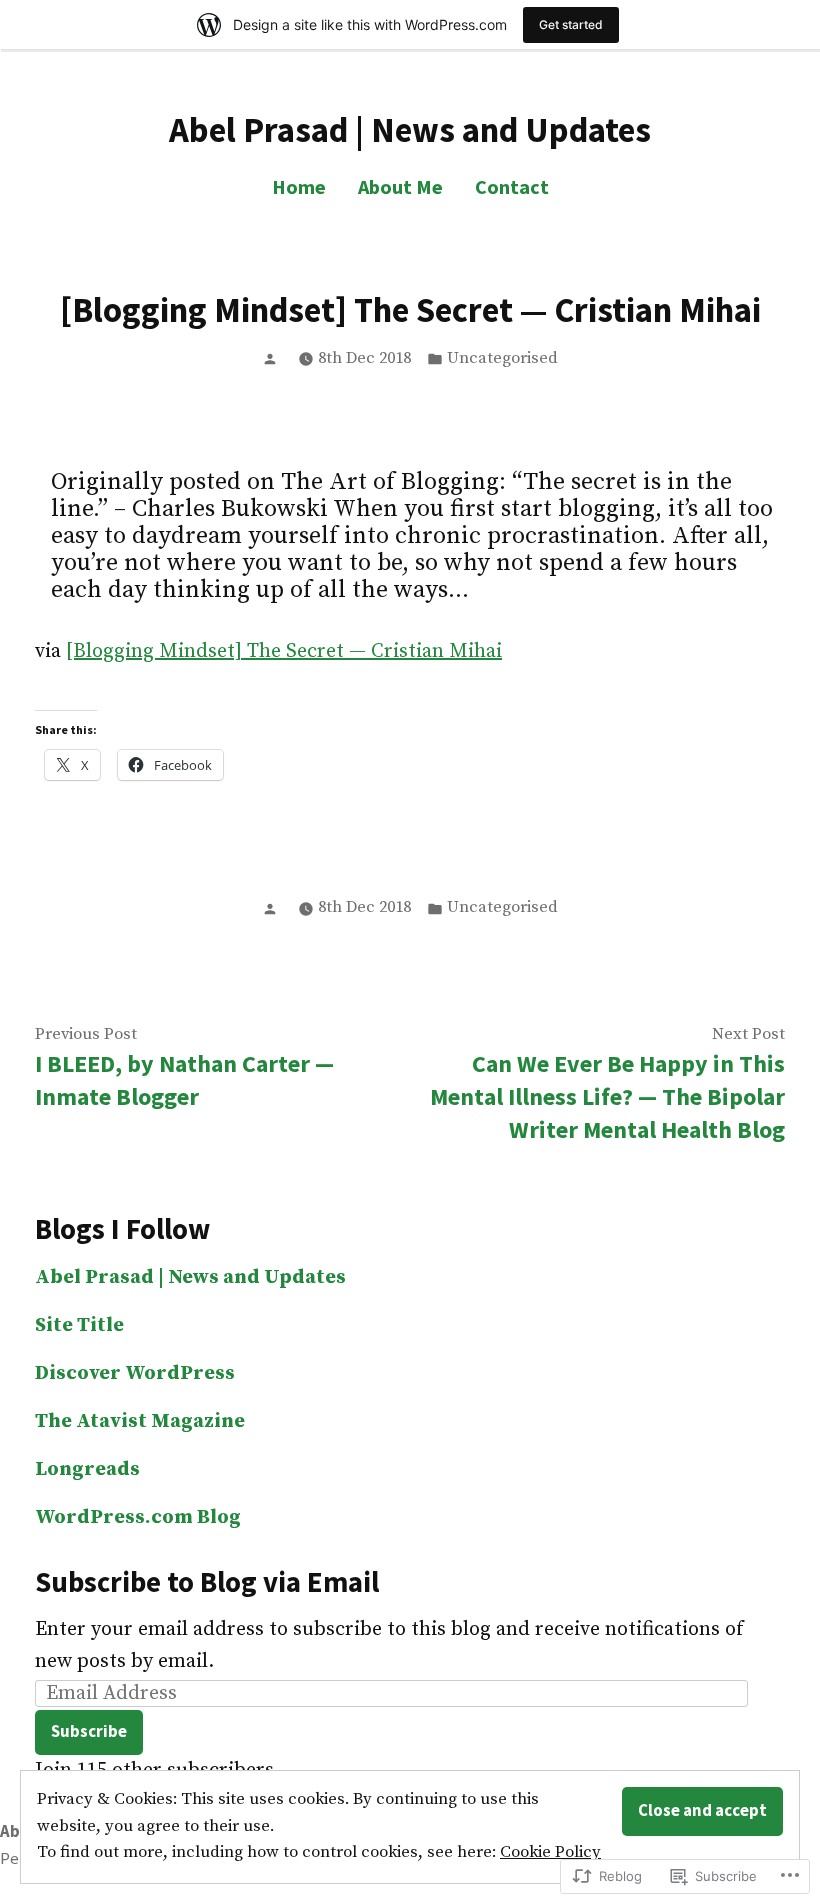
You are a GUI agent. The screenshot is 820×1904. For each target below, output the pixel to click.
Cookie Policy (550, 1852)
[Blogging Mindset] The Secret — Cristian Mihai (284, 651)
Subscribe (89, 1731)
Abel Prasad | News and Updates (410, 129)
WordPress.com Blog (138, 1517)
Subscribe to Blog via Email (207, 1582)
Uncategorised (502, 358)
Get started (571, 24)
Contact (512, 186)
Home (299, 186)
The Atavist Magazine (140, 1421)
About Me (400, 186)
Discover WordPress (135, 1373)
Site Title (79, 1325)
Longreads (87, 1469)
